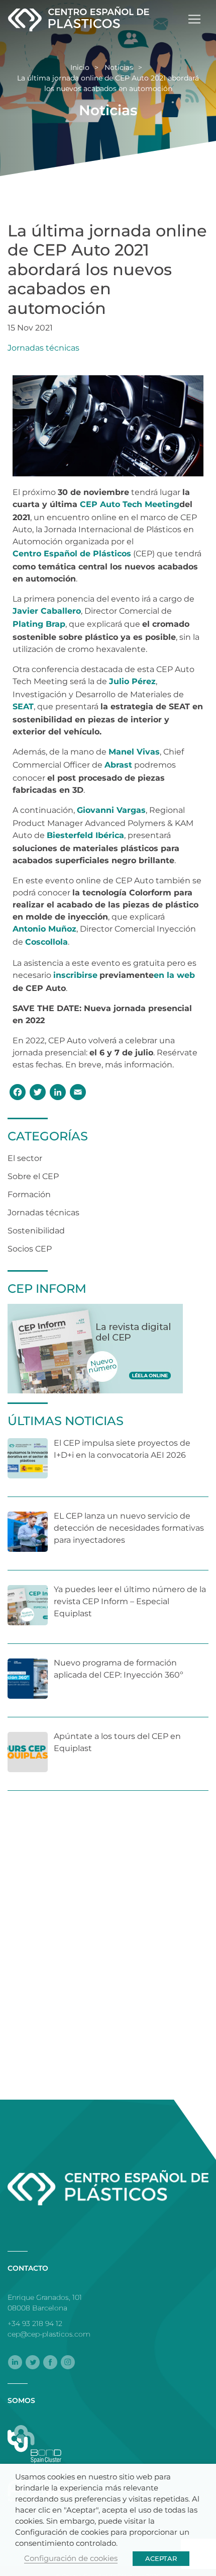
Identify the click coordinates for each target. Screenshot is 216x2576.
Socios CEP (30, 1249)
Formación (29, 1194)
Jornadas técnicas (43, 348)
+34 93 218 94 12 (35, 2323)
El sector (25, 1158)
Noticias (119, 67)
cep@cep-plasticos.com (49, 2334)
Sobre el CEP (33, 1176)
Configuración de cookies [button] (71, 2558)
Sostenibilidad (36, 1231)
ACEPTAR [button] (161, 2558)
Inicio (80, 67)
